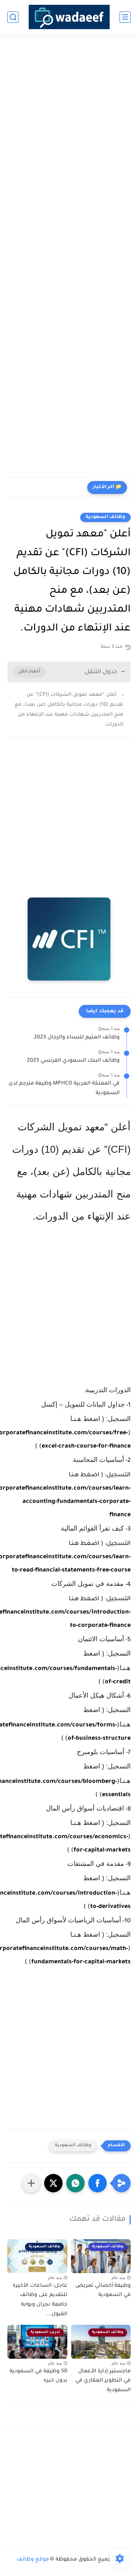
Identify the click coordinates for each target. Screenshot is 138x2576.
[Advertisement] (69, 118)
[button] (98, 2183)
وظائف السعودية (105, 517)
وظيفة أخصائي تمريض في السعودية (103, 2291)
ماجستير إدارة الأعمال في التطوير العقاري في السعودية (103, 2381)
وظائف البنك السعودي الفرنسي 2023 (73, 1061)
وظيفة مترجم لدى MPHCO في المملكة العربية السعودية (64, 1089)
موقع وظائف (33, 2560)
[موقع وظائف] (69, 17)
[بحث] (13, 17)
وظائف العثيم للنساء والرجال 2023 (77, 1038)
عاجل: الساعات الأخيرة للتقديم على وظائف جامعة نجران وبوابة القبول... (40, 2300)
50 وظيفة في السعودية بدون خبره (38, 2376)
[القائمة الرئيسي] (125, 17)
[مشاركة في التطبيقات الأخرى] (31, 2183)
